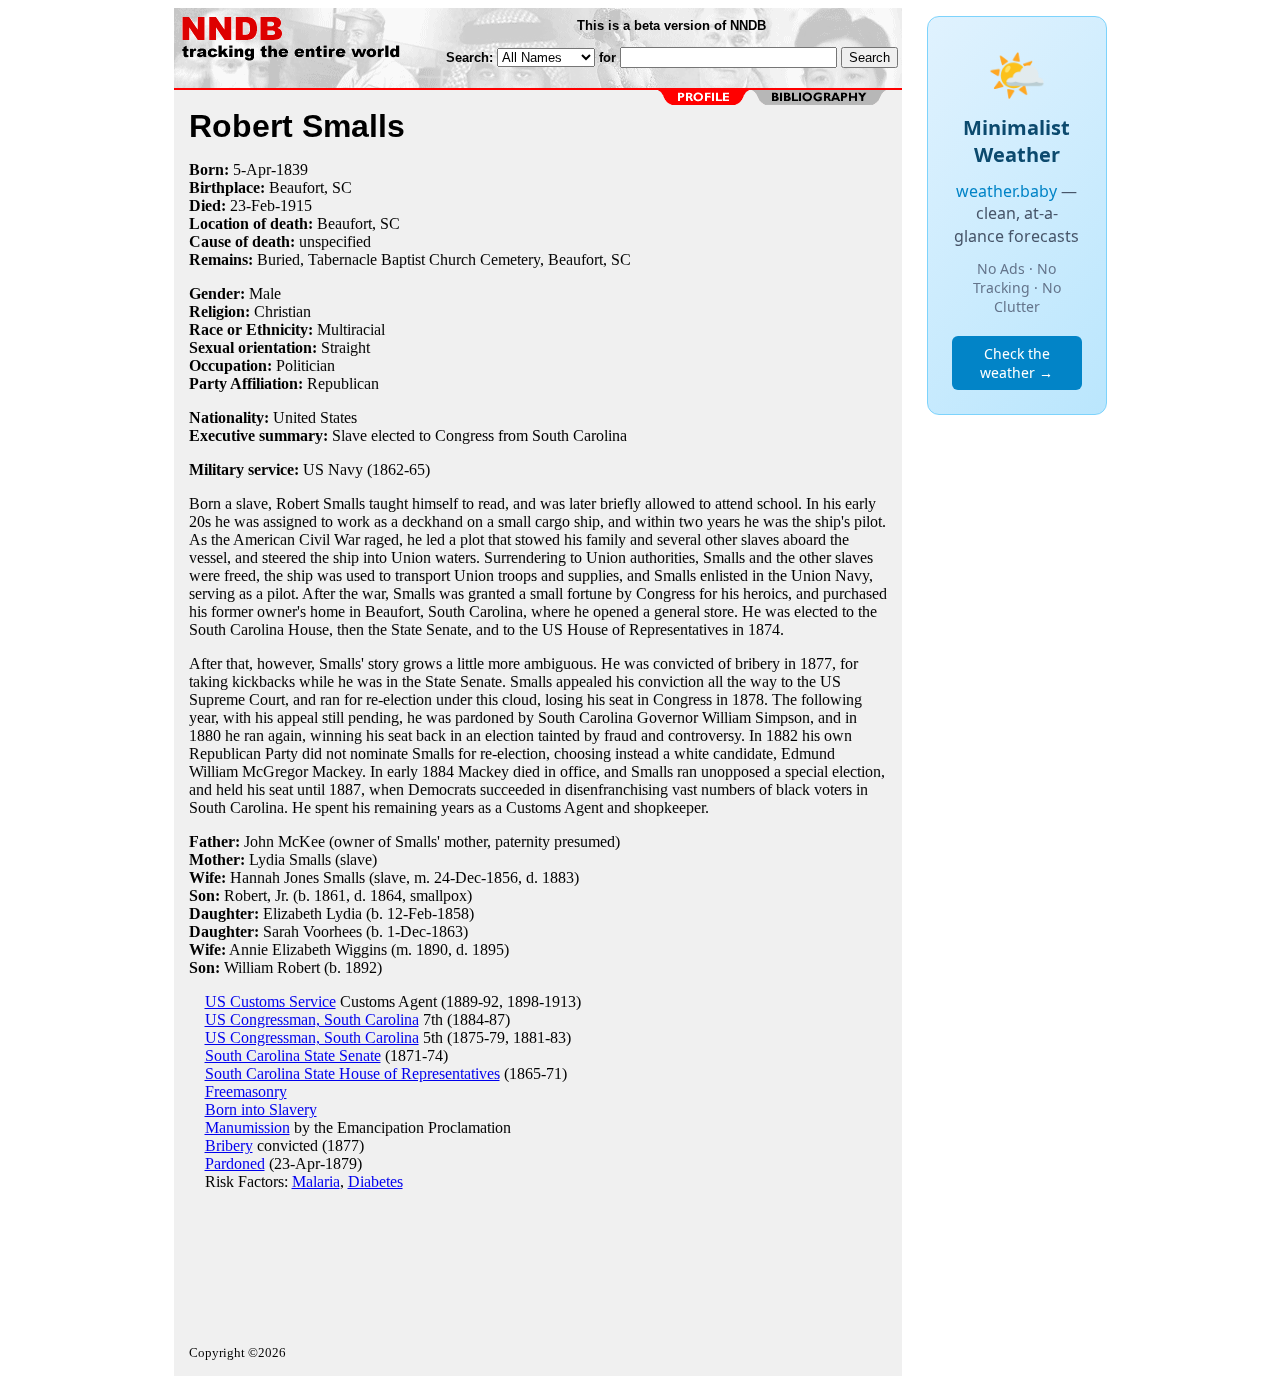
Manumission (247, 1127)
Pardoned (235, 1163)
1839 (292, 169)
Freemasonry (246, 1091)
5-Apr (252, 169)
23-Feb (252, 205)
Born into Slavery (261, 1109)
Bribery (229, 1145)
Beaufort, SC (310, 187)
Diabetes (375, 1181)
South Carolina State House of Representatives (352, 1073)
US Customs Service (270, 1001)
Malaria (316, 1181)
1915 (296, 205)
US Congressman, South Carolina (312, 1019)
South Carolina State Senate (293, 1055)
